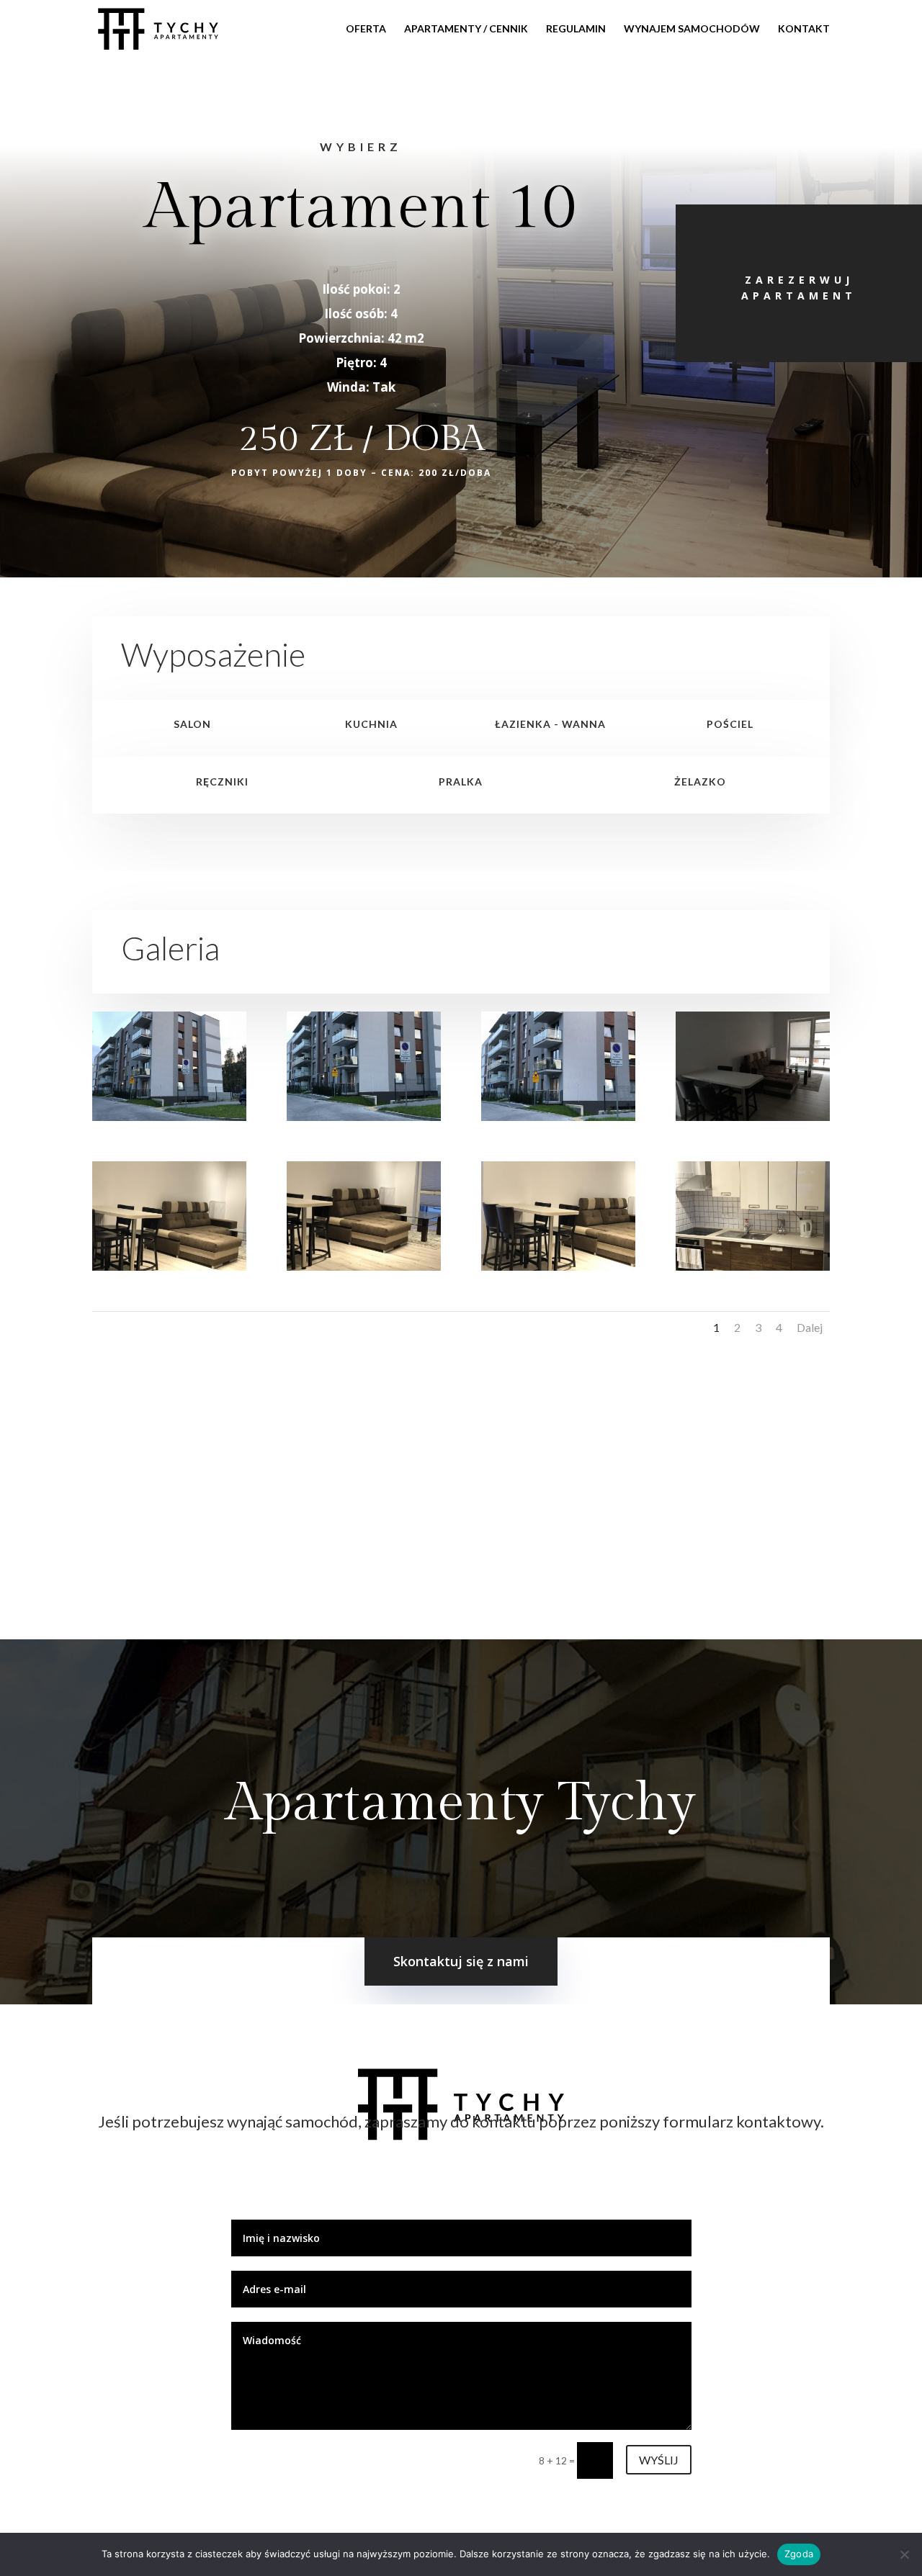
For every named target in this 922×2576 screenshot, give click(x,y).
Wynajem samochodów (692, 29)
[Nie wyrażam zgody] (904, 2554)
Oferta (366, 29)
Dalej (810, 1327)
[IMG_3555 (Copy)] (753, 1267)
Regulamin (576, 29)
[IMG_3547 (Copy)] (364, 1117)
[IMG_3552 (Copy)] (169, 1267)
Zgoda (799, 2554)
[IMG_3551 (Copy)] (753, 1117)
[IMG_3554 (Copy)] (558, 1267)
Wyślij (659, 2460)
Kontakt (804, 29)
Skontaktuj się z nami (461, 1961)
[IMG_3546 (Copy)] (169, 1117)
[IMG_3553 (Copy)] (364, 1267)
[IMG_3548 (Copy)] (558, 1117)
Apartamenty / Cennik (466, 29)
